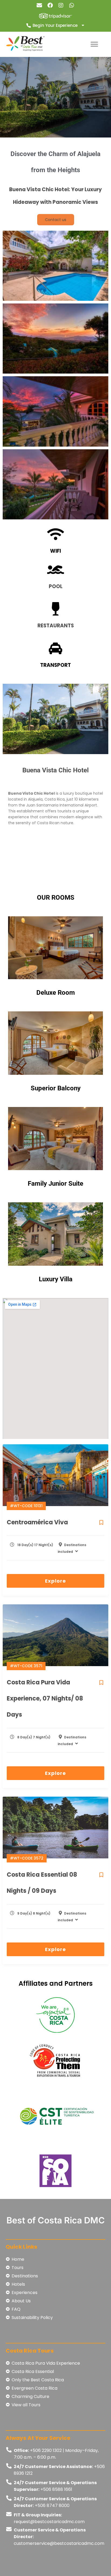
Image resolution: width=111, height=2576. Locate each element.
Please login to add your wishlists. (101, 1522)
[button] (94, 44)
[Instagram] (61, 5)
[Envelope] (39, 5)
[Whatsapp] (72, 5)
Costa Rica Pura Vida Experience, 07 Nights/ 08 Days (45, 1698)
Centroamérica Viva (37, 1522)
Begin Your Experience (55, 25)
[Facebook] (50, 5)
